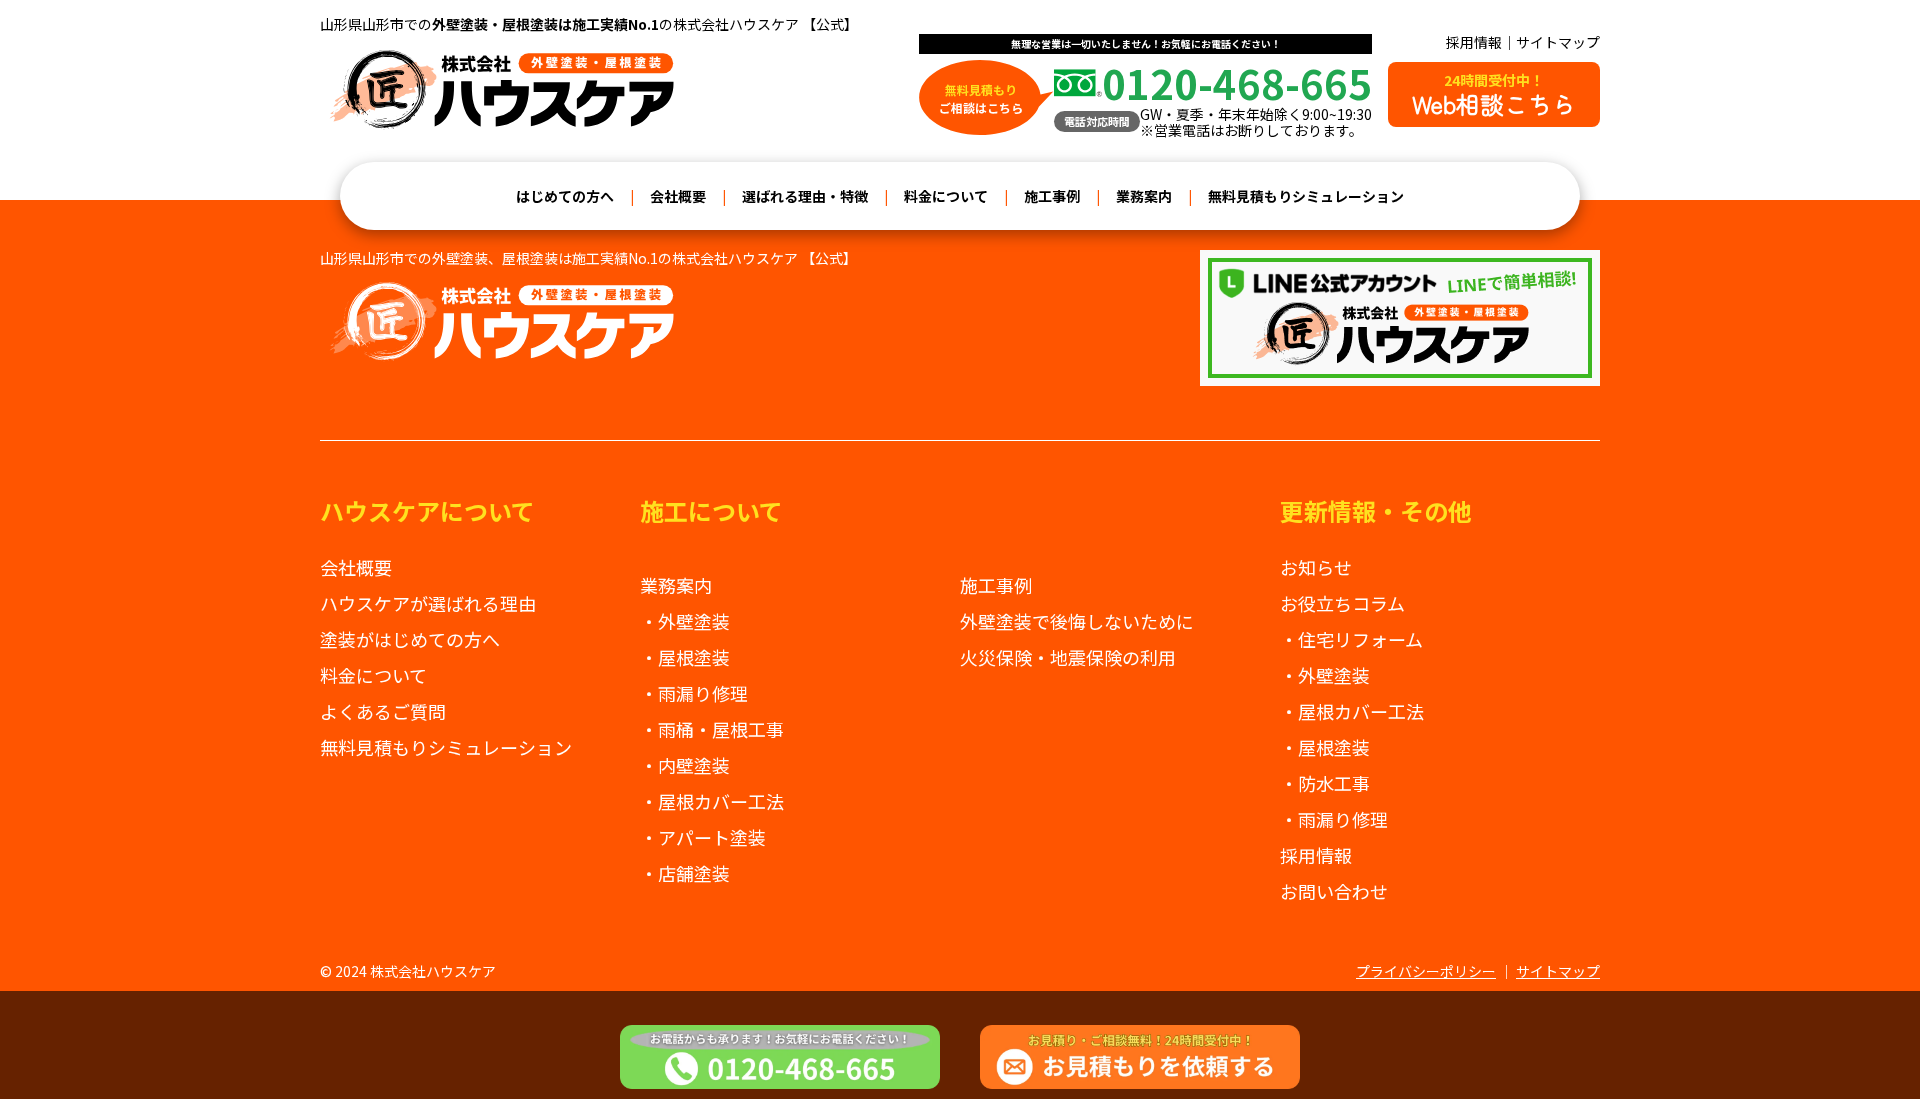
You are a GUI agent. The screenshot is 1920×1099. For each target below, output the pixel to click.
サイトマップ (1558, 42)
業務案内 (1144, 196)
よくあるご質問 (383, 711)
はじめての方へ (565, 196)
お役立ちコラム (1342, 603)
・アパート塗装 (703, 837)
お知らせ (1316, 567)
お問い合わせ (1334, 891)
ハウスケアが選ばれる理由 (428, 603)
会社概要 (678, 196)
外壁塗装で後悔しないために (1077, 621)
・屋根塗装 (685, 657)
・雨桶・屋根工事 (712, 729)
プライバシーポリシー (1426, 971)
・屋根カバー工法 (712, 801)
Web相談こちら (1494, 95)
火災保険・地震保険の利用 (1068, 657)
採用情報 (1474, 42)
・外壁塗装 (685, 621)
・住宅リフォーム (1351, 639)
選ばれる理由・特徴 (805, 196)
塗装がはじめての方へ (410, 639)
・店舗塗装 (685, 873)
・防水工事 (1325, 783)
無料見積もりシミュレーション (1306, 196)
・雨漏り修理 (694, 693)
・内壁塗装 (685, 765)
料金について (946, 196)
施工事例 (1052, 196)
